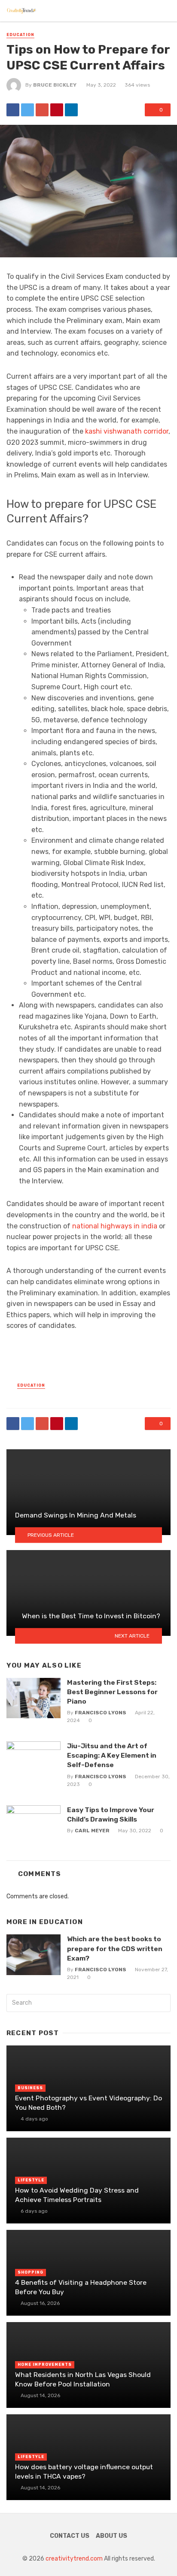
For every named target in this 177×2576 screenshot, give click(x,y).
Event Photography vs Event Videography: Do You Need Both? (88, 2103)
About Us (111, 2536)
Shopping (31, 2272)
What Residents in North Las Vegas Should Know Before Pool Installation (83, 2379)
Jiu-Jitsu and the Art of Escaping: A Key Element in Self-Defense (112, 1755)
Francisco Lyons (101, 1713)
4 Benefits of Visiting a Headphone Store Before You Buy (81, 2287)
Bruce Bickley (55, 85)
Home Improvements (45, 2365)
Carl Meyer (92, 1831)
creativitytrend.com (74, 2559)
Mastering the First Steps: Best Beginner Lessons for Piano (112, 1692)
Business (30, 2088)
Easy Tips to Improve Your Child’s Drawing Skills (111, 1814)
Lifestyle (31, 2180)
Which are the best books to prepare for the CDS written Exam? (115, 1948)
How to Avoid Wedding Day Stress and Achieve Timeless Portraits (77, 2195)
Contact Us (70, 2536)
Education (20, 35)
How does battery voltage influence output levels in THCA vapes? (84, 2472)
